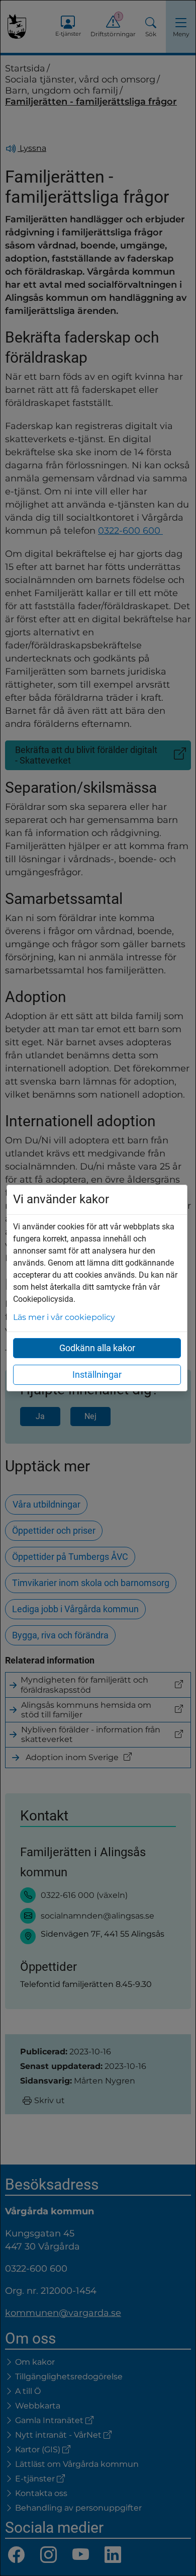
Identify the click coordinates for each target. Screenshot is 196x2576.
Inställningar (97, 1375)
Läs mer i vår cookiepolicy (64, 1317)
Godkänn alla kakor (97, 1348)
